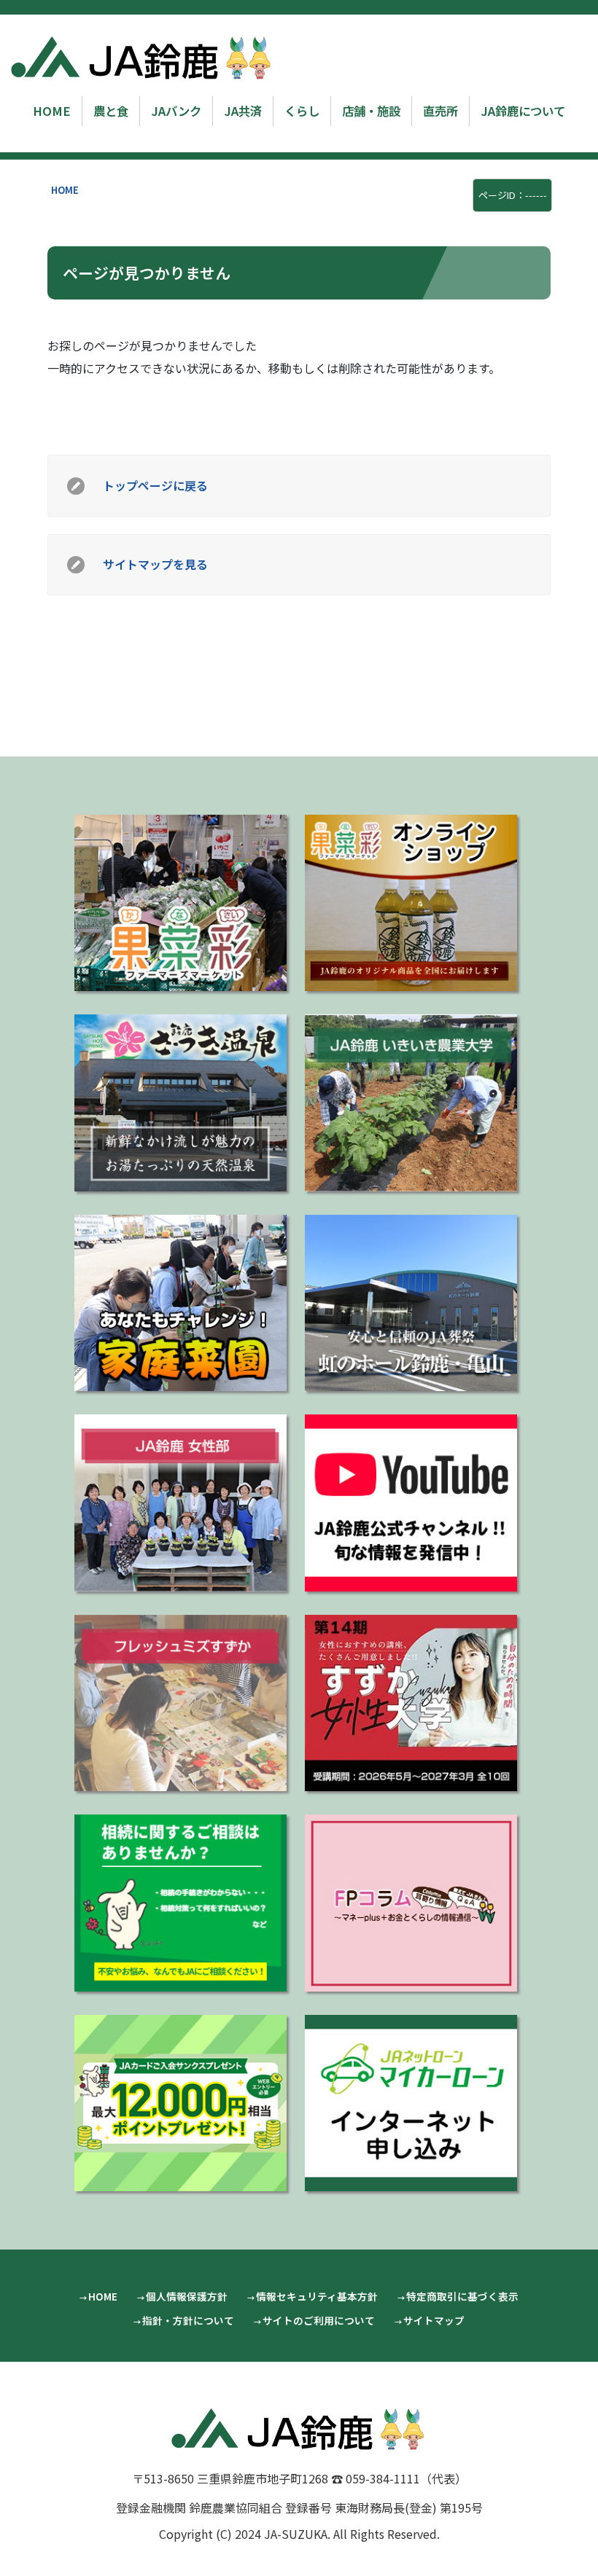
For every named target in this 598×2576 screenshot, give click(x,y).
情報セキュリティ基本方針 (317, 2296)
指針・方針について (188, 2320)
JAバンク (176, 111)
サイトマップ (434, 2320)
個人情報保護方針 (187, 2296)
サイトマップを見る (155, 564)
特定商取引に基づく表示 (462, 2296)
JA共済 (243, 111)
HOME (52, 111)
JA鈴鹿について (523, 111)
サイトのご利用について (319, 2320)
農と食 (111, 111)
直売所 (440, 111)
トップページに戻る (155, 485)
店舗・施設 (371, 111)
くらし (302, 111)
